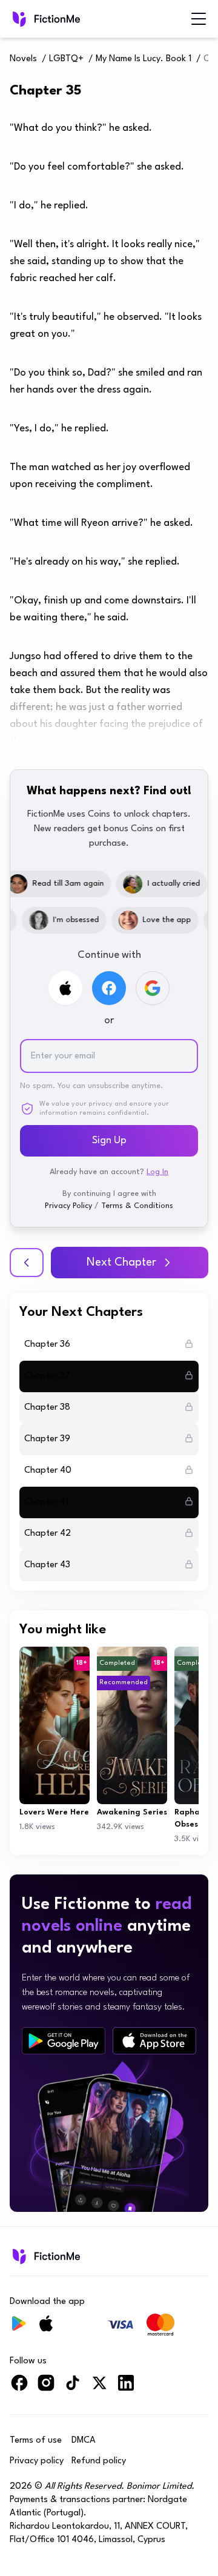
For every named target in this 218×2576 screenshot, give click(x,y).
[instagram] (46, 2388)
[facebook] (19, 2388)
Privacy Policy (68, 1206)
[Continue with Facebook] (109, 988)
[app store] (154, 2041)
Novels (23, 59)
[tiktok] (73, 2388)
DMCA (84, 2441)
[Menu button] (199, 19)
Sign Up (109, 1140)
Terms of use (36, 2441)
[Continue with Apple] (65, 988)
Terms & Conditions (137, 1206)
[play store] (64, 2041)
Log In (157, 1172)
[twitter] (99, 2388)
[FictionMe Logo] (45, 2256)
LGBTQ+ (66, 59)
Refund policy (99, 2461)
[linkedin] (126, 2388)
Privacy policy (37, 2461)
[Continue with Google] (153, 988)
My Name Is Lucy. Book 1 (144, 59)
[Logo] (45, 19)
